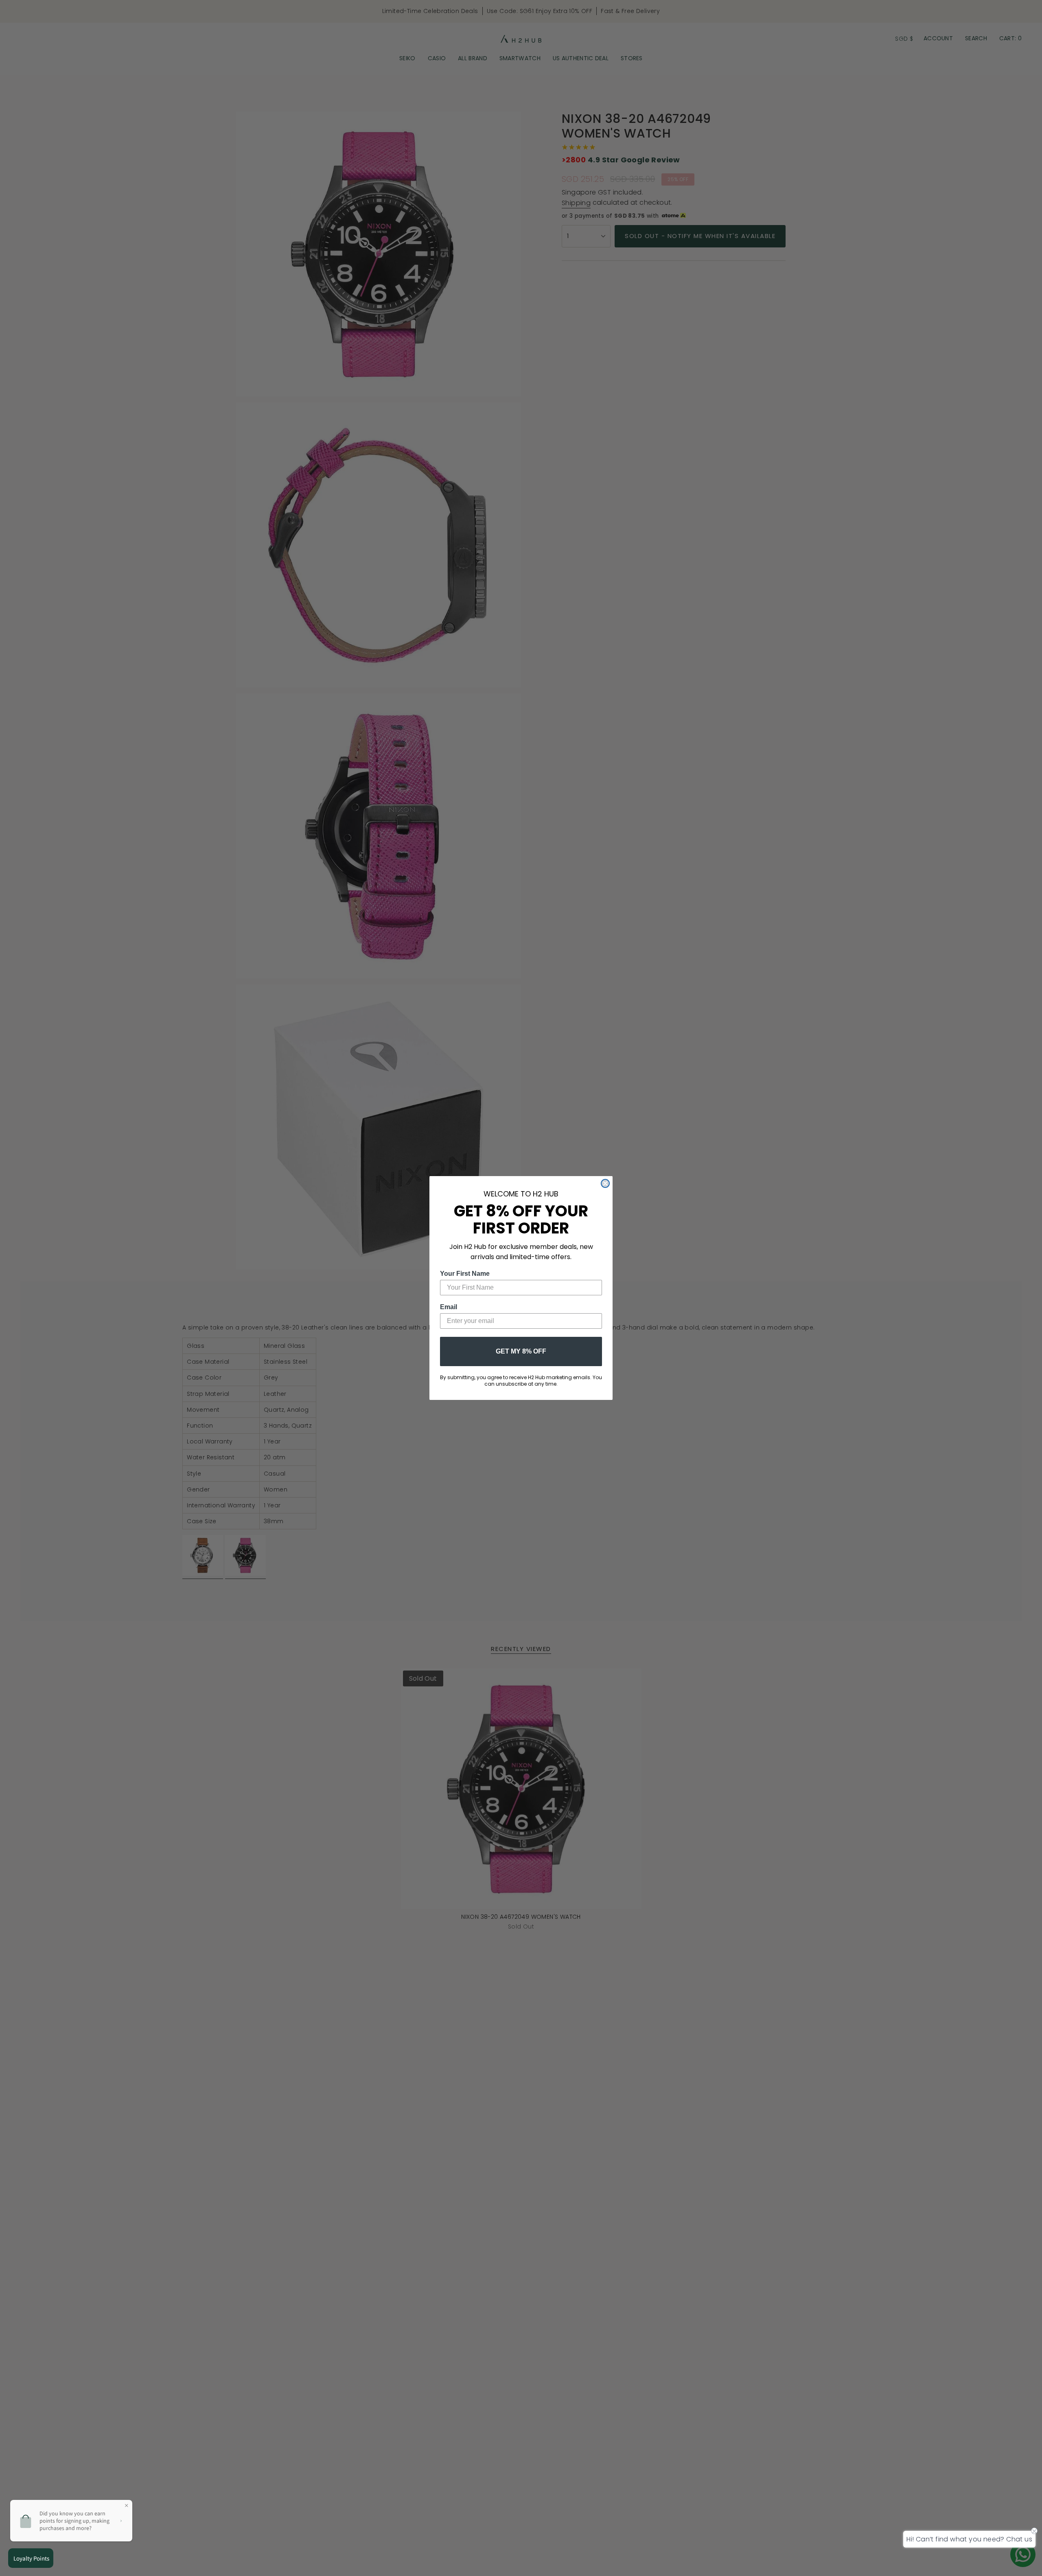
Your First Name (465, 1274)
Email (449, 1307)
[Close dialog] (605, 1183)
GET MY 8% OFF (521, 1351)
